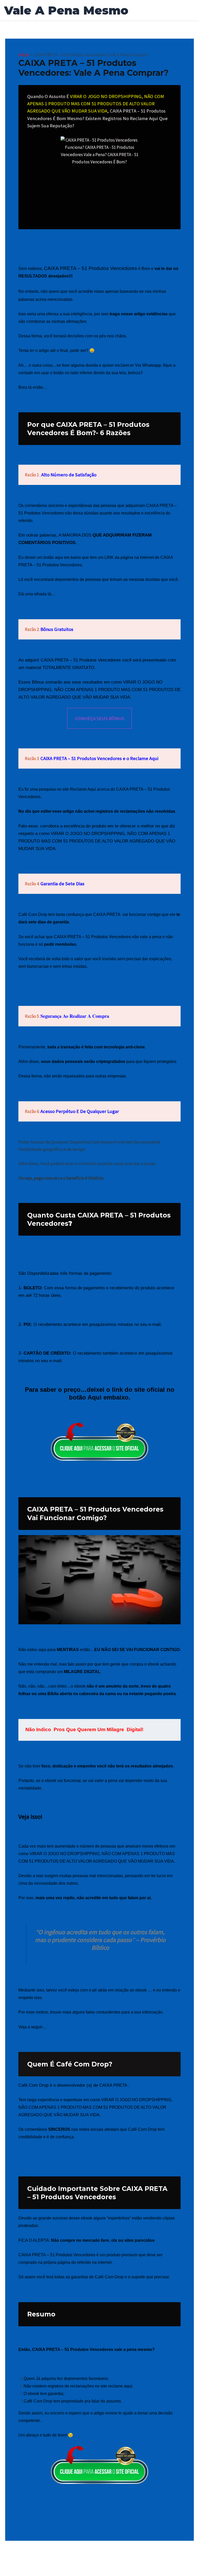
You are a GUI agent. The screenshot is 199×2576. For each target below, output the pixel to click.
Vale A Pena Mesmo (66, 10)
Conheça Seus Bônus (100, 718)
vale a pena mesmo (133, 2349)
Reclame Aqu (82, 789)
